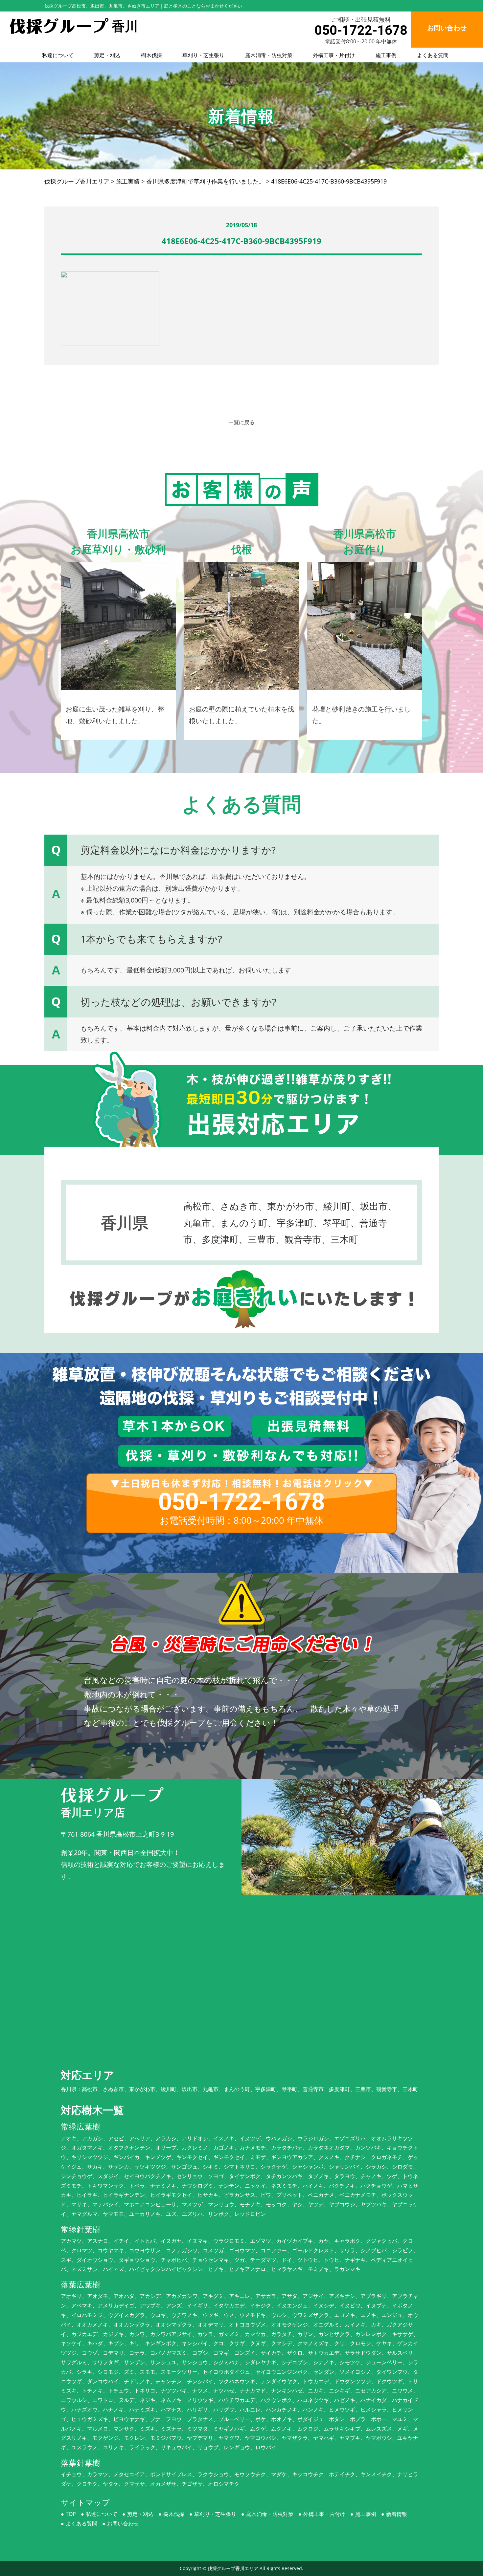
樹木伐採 (151, 55)
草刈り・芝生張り (203, 55)
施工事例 (386, 55)
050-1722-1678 (361, 30)
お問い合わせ (123, 2523)
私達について (58, 55)
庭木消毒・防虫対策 (269, 55)
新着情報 (397, 2514)
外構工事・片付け (334, 55)
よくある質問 (433, 55)
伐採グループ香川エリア (233, 2568)
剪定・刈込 (107, 55)
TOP (71, 2514)
